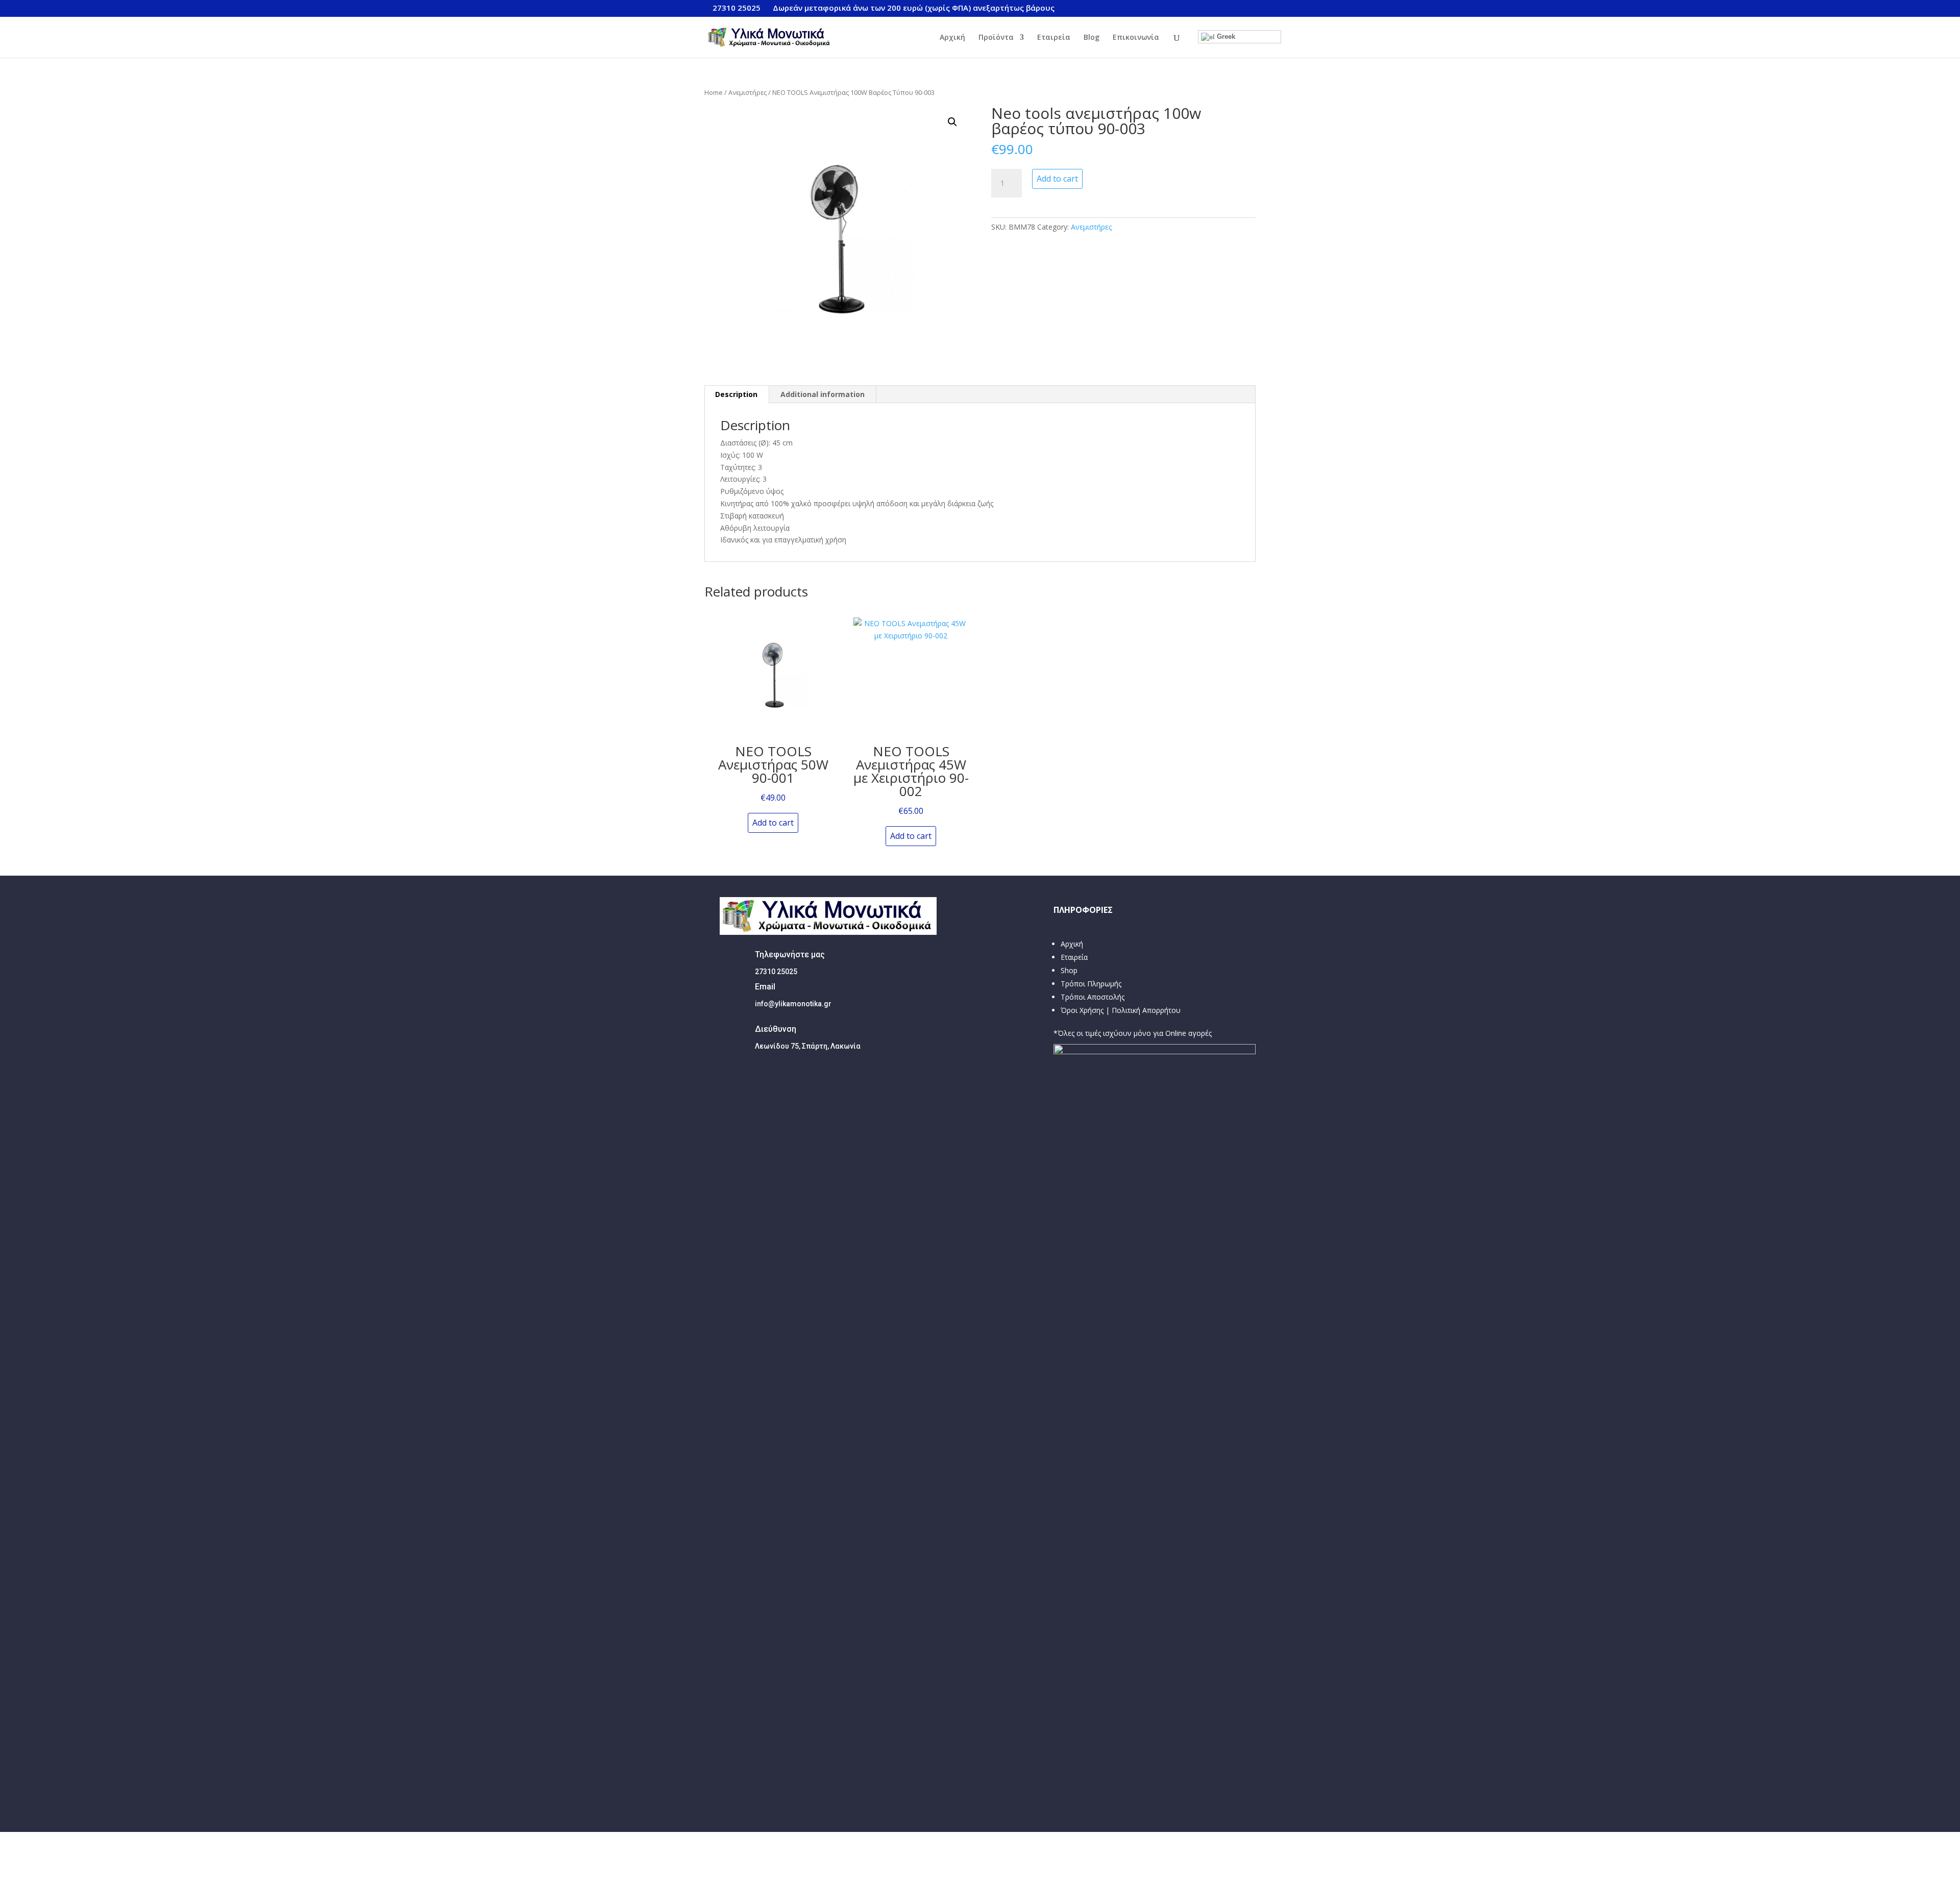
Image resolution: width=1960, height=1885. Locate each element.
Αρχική (952, 38)
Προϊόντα (996, 38)
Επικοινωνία (1136, 38)
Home (714, 92)
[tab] (737, 394)
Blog (1092, 38)
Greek (1225, 36)
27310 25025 (737, 8)
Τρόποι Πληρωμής (1091, 984)
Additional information (823, 394)
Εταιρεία (1054, 38)
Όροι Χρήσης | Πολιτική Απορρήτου (1121, 1010)
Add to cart (1057, 179)
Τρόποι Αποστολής (1093, 997)
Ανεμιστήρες (748, 92)
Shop (1069, 970)
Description (736, 394)
